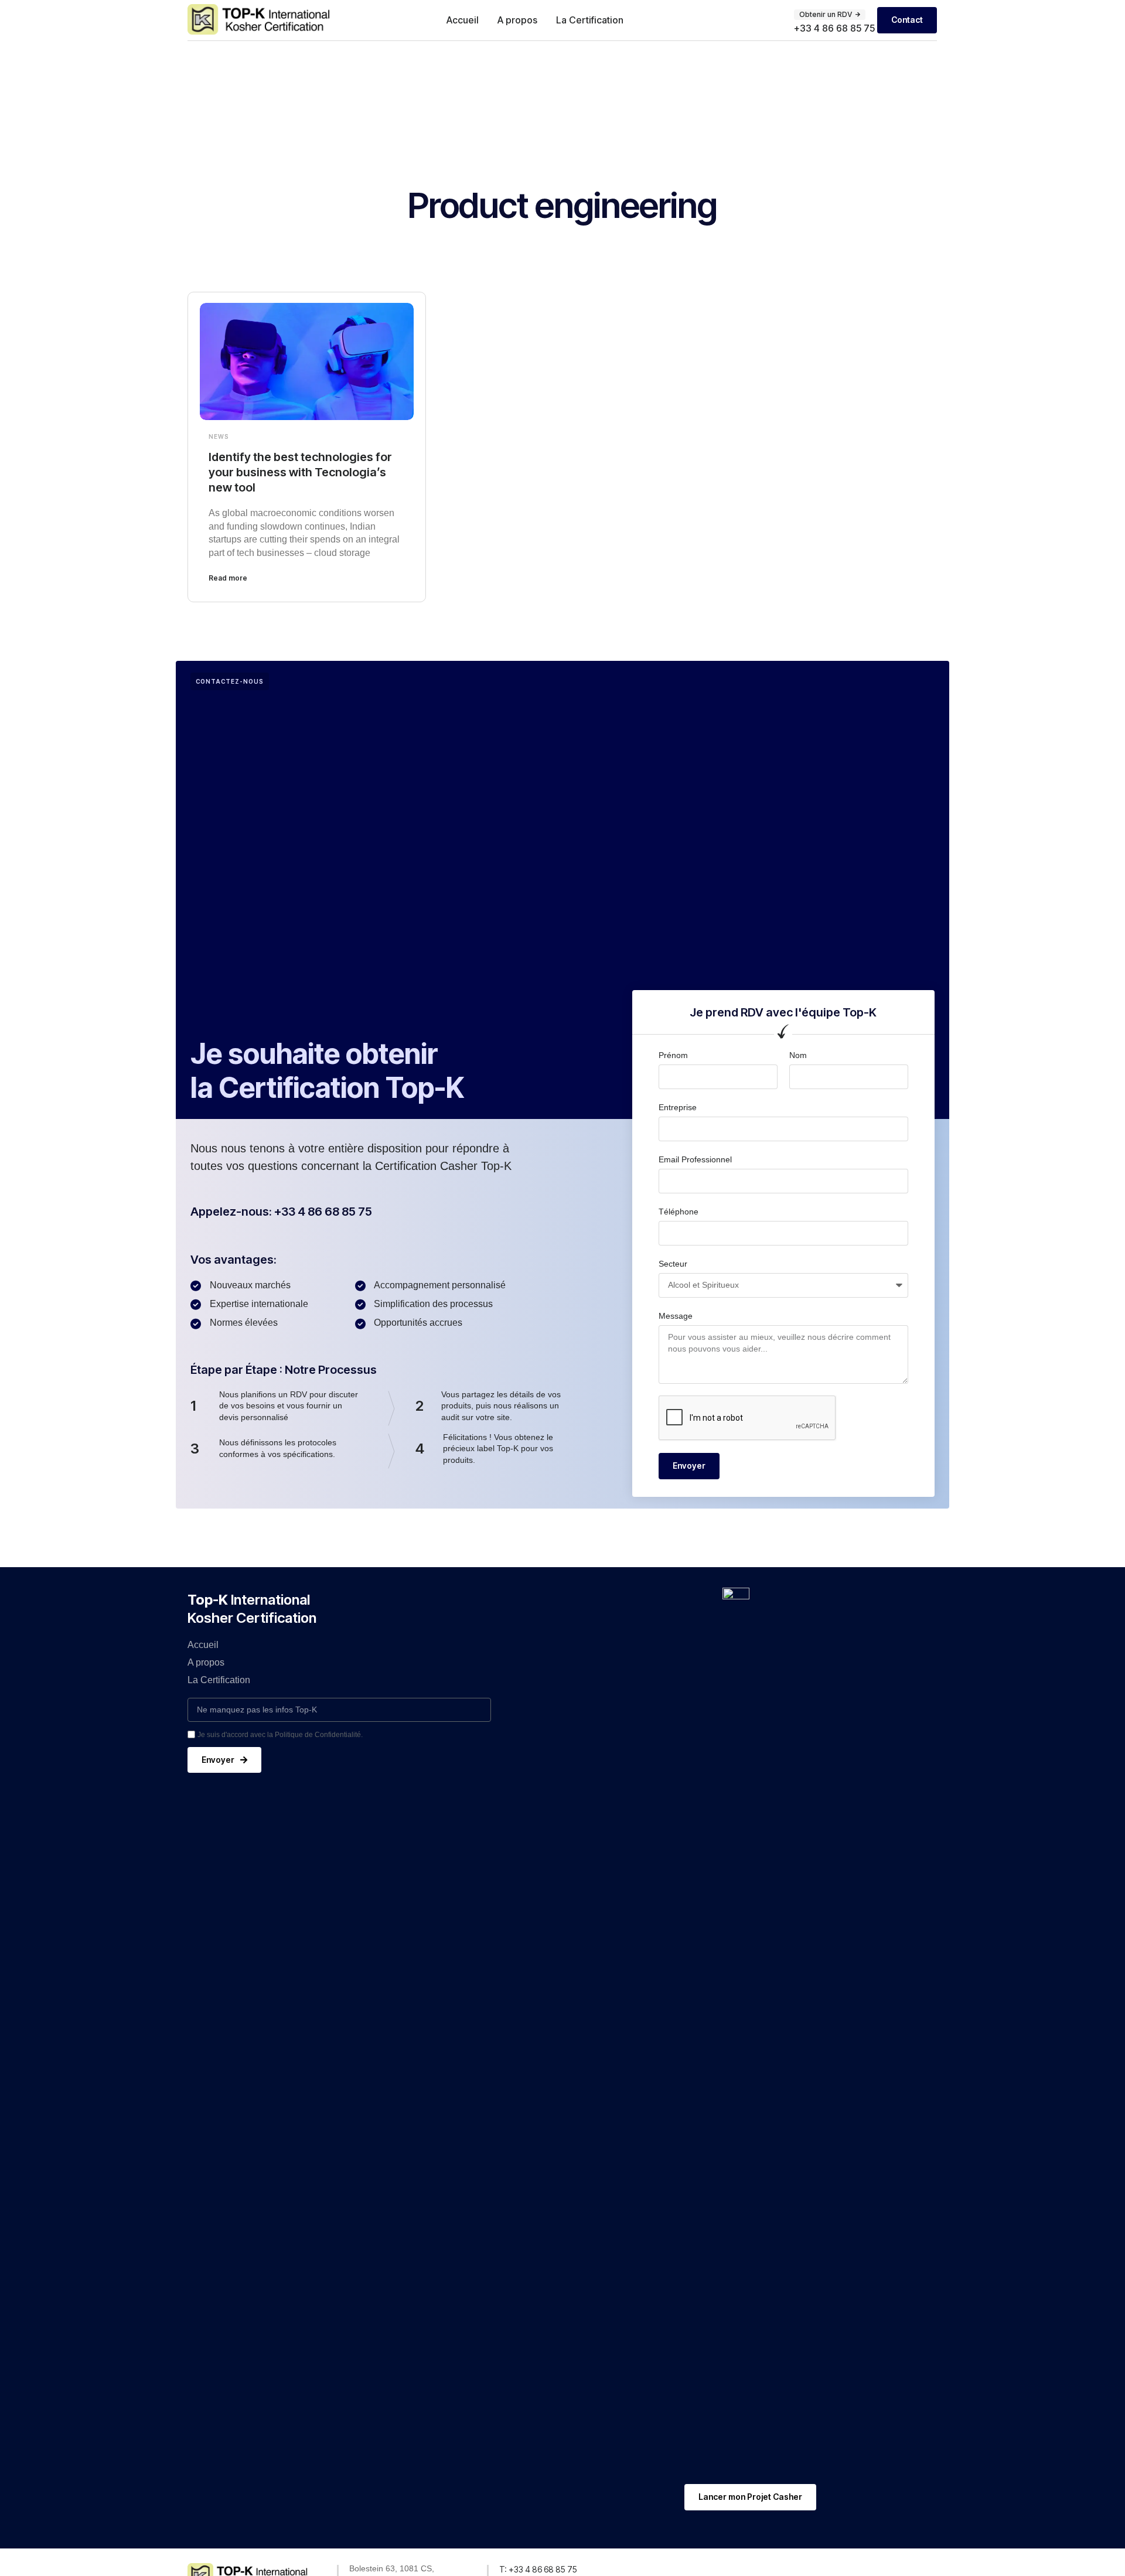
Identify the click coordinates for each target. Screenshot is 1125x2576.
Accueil (463, 20)
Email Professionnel (695, 1159)
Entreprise (678, 1107)
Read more (228, 578)
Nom (798, 1055)
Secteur (673, 1264)
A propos (517, 20)
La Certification (590, 20)
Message (676, 1316)
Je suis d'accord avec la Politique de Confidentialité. (280, 1735)
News (219, 436)
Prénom (673, 1055)
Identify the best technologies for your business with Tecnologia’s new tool (300, 472)
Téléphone (679, 1212)
